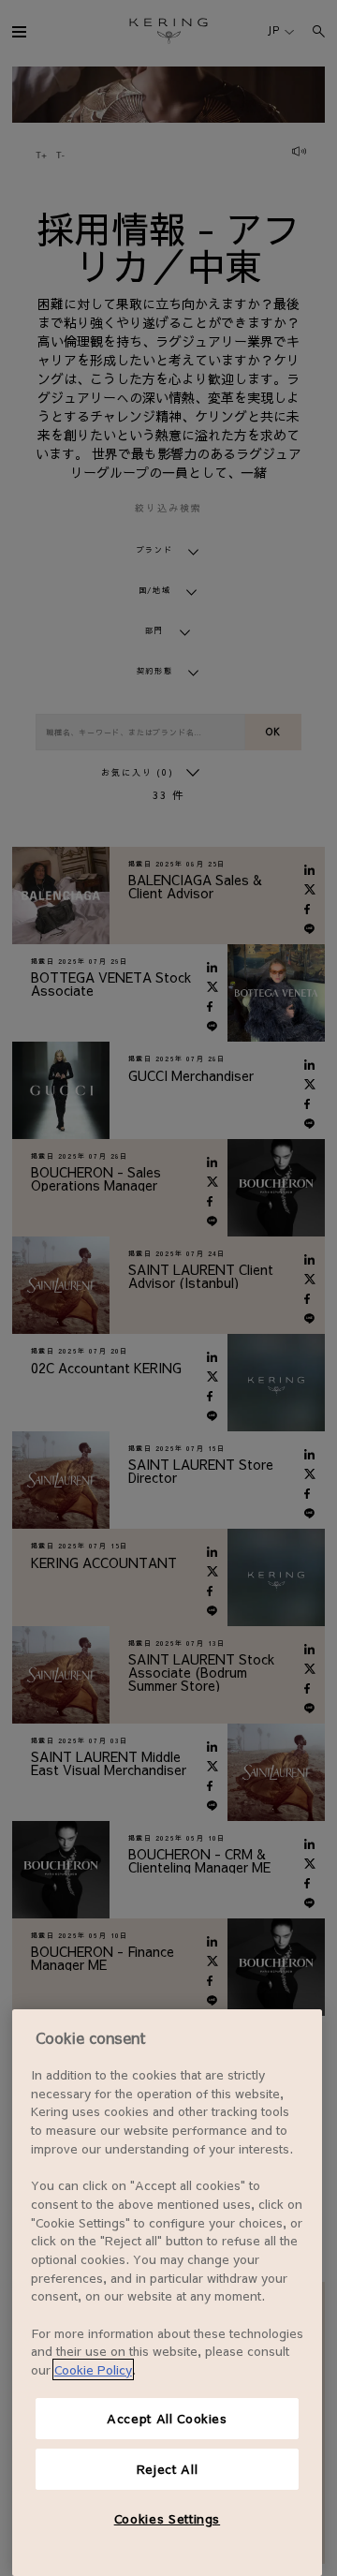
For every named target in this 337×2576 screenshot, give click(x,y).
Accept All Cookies (167, 2418)
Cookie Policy (93, 2369)
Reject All (168, 2469)
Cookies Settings (168, 2518)
